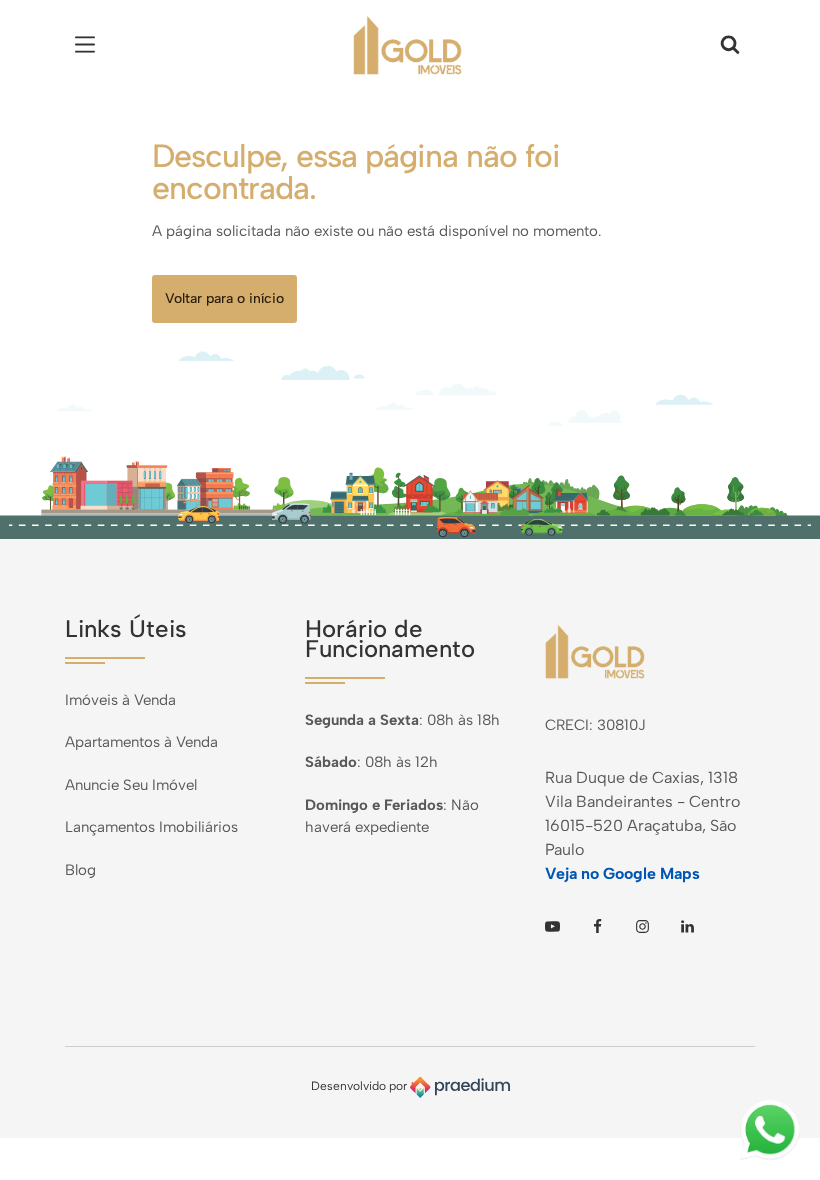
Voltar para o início (224, 298)
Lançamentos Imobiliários (151, 827)
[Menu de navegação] (90, 45)
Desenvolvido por (360, 1087)
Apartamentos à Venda (141, 742)
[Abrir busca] (730, 45)
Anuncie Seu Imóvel (131, 785)
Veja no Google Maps (622, 873)
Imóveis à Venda (120, 700)
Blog (80, 870)
